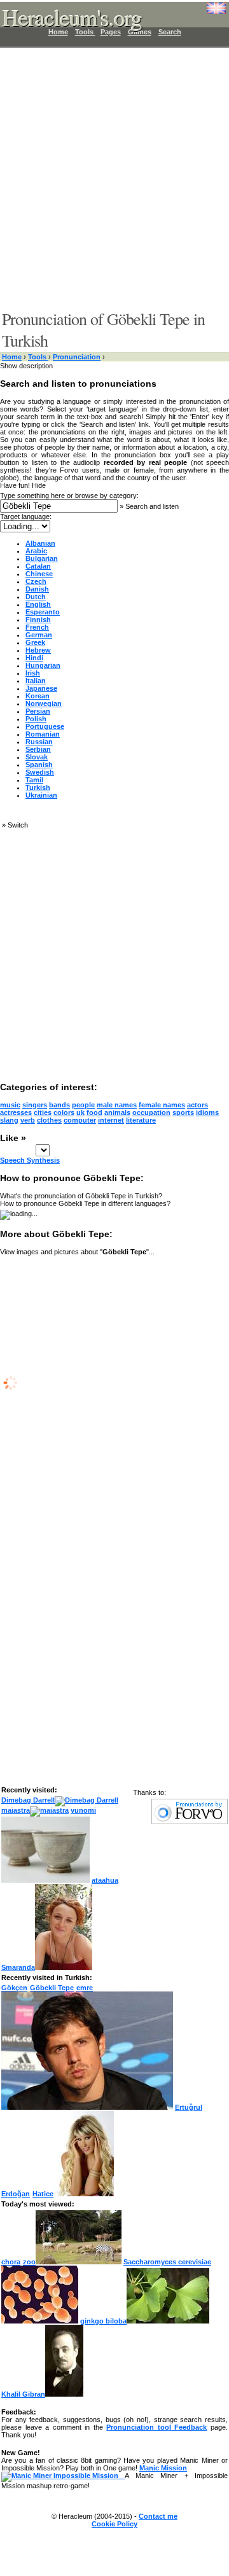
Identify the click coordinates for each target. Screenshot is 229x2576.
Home (12, 357)
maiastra (16, 1810)
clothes (49, 1120)
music (10, 1105)
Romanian (43, 734)
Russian (39, 742)
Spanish (39, 765)
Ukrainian (41, 795)
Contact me (158, 2516)
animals (117, 1112)
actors (198, 1105)
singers (35, 1105)
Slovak (37, 757)
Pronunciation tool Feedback (156, 2427)
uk (80, 1112)
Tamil (34, 780)
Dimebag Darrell (28, 1800)
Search (170, 32)
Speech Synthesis (30, 1160)
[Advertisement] (114, 178)
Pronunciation (77, 357)
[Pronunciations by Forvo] (190, 1822)
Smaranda (18, 1967)
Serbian (38, 749)
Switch (18, 825)
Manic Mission (163, 2468)
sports (183, 1112)
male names (117, 1105)
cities (43, 1112)
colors (64, 1112)
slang (9, 1120)
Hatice (43, 2194)
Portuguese (45, 726)
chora (11, 2262)
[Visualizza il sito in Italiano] (207, 13)
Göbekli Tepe (52, 1988)
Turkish (38, 787)
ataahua (105, 1880)
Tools (38, 357)
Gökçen (14, 1988)
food (94, 1112)
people (83, 1105)
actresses (16, 1112)
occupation (151, 1112)
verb (28, 1120)
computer (80, 1120)
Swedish (40, 772)
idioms (207, 1112)
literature (141, 1120)
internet (111, 1120)
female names (162, 1105)
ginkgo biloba (103, 2321)
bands (59, 1105)
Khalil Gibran (23, 2394)
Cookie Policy (114, 2524)
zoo (29, 2262)
